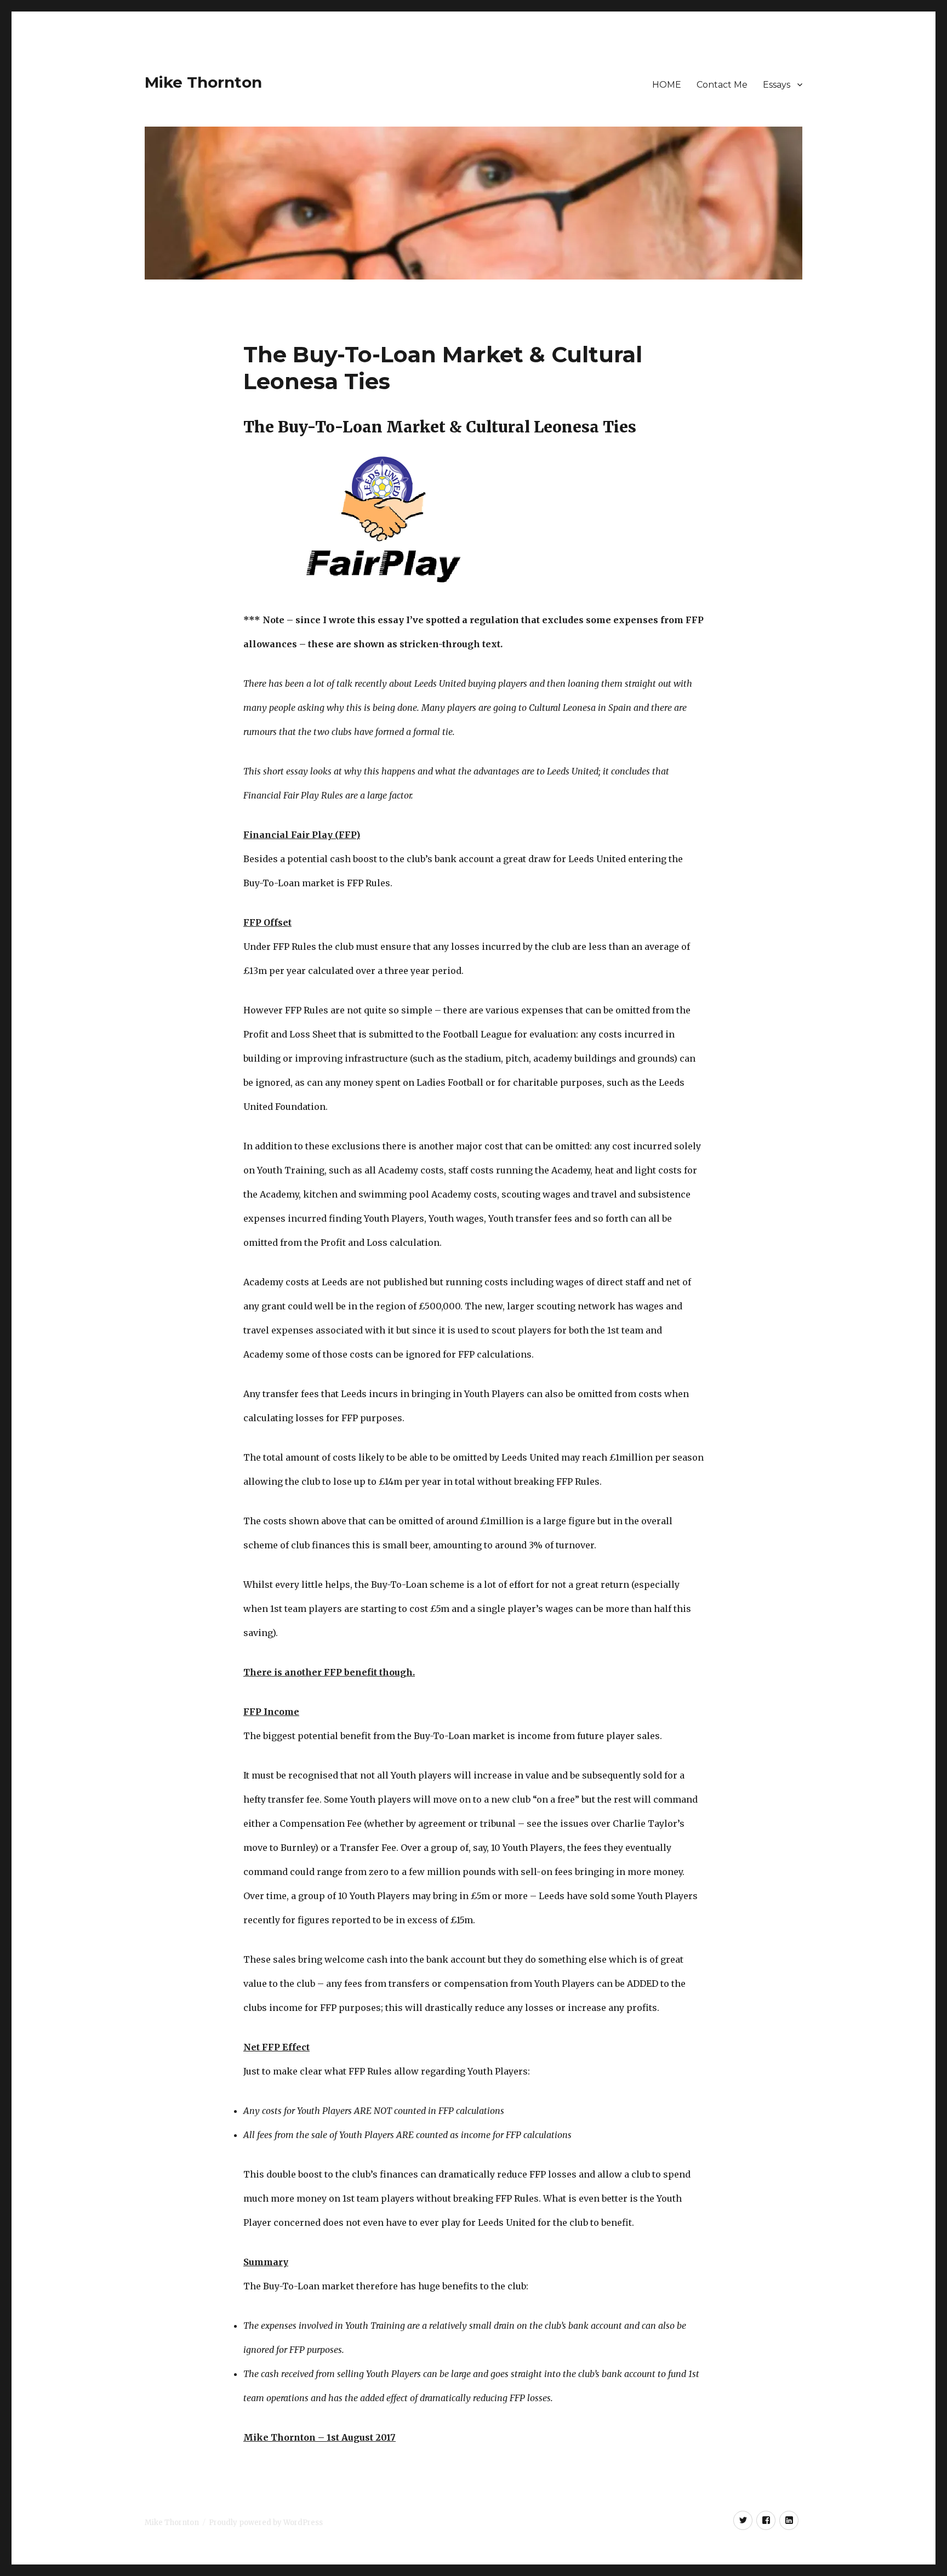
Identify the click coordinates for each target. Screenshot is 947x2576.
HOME (667, 85)
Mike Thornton (203, 82)
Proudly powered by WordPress (266, 2523)
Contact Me (722, 85)
